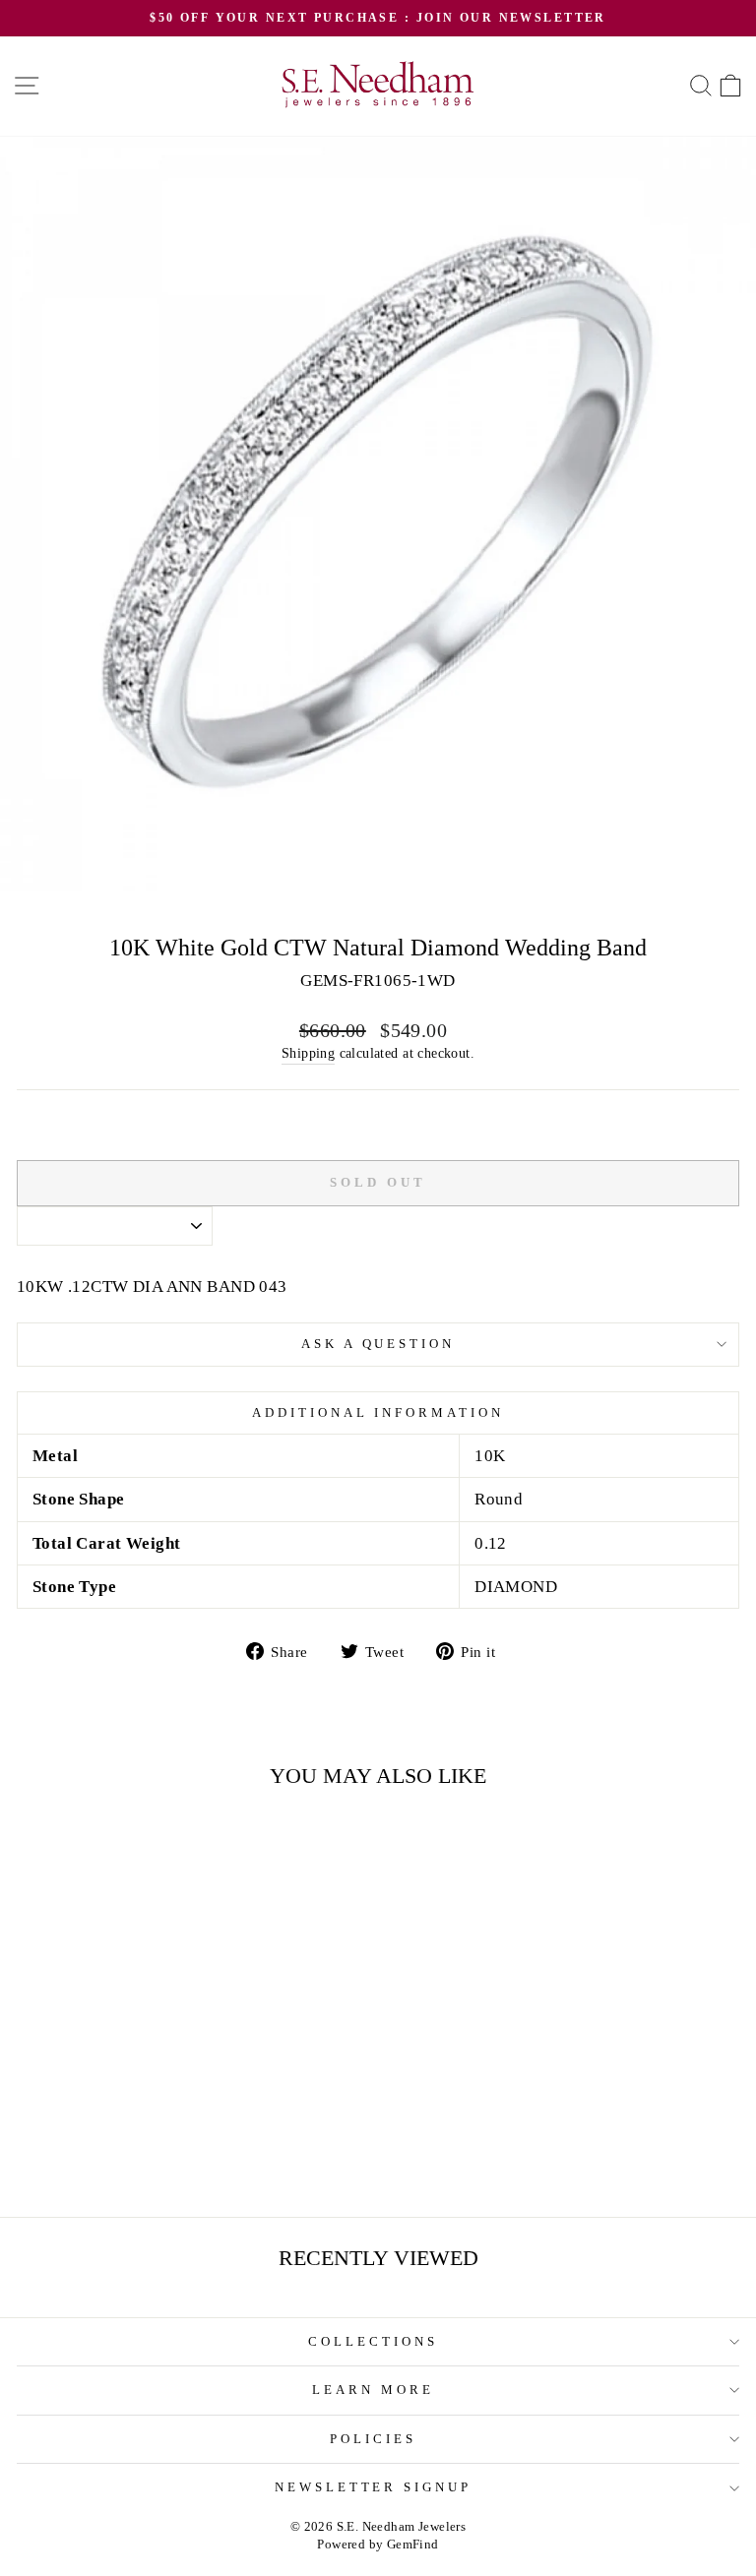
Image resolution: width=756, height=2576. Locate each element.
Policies (373, 2439)
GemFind (413, 2545)
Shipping (308, 1053)
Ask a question (378, 1344)
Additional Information (378, 1412)
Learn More (373, 2390)
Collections (373, 2341)
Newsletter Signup (374, 2487)
